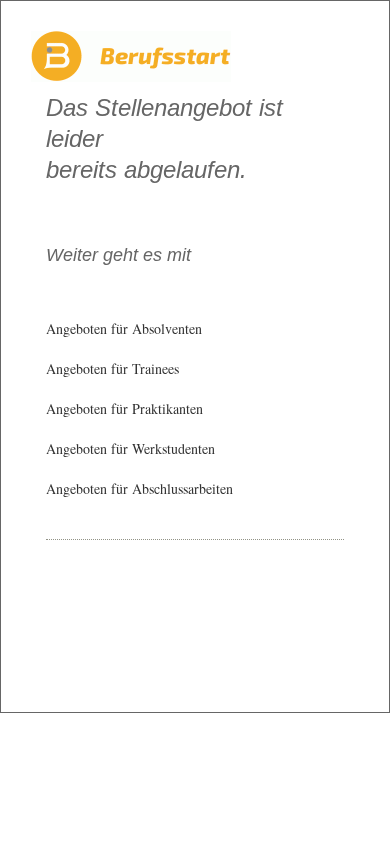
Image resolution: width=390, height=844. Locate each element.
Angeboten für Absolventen (124, 328)
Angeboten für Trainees (112, 368)
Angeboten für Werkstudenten (130, 448)
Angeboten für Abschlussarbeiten (139, 488)
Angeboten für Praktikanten (124, 408)
